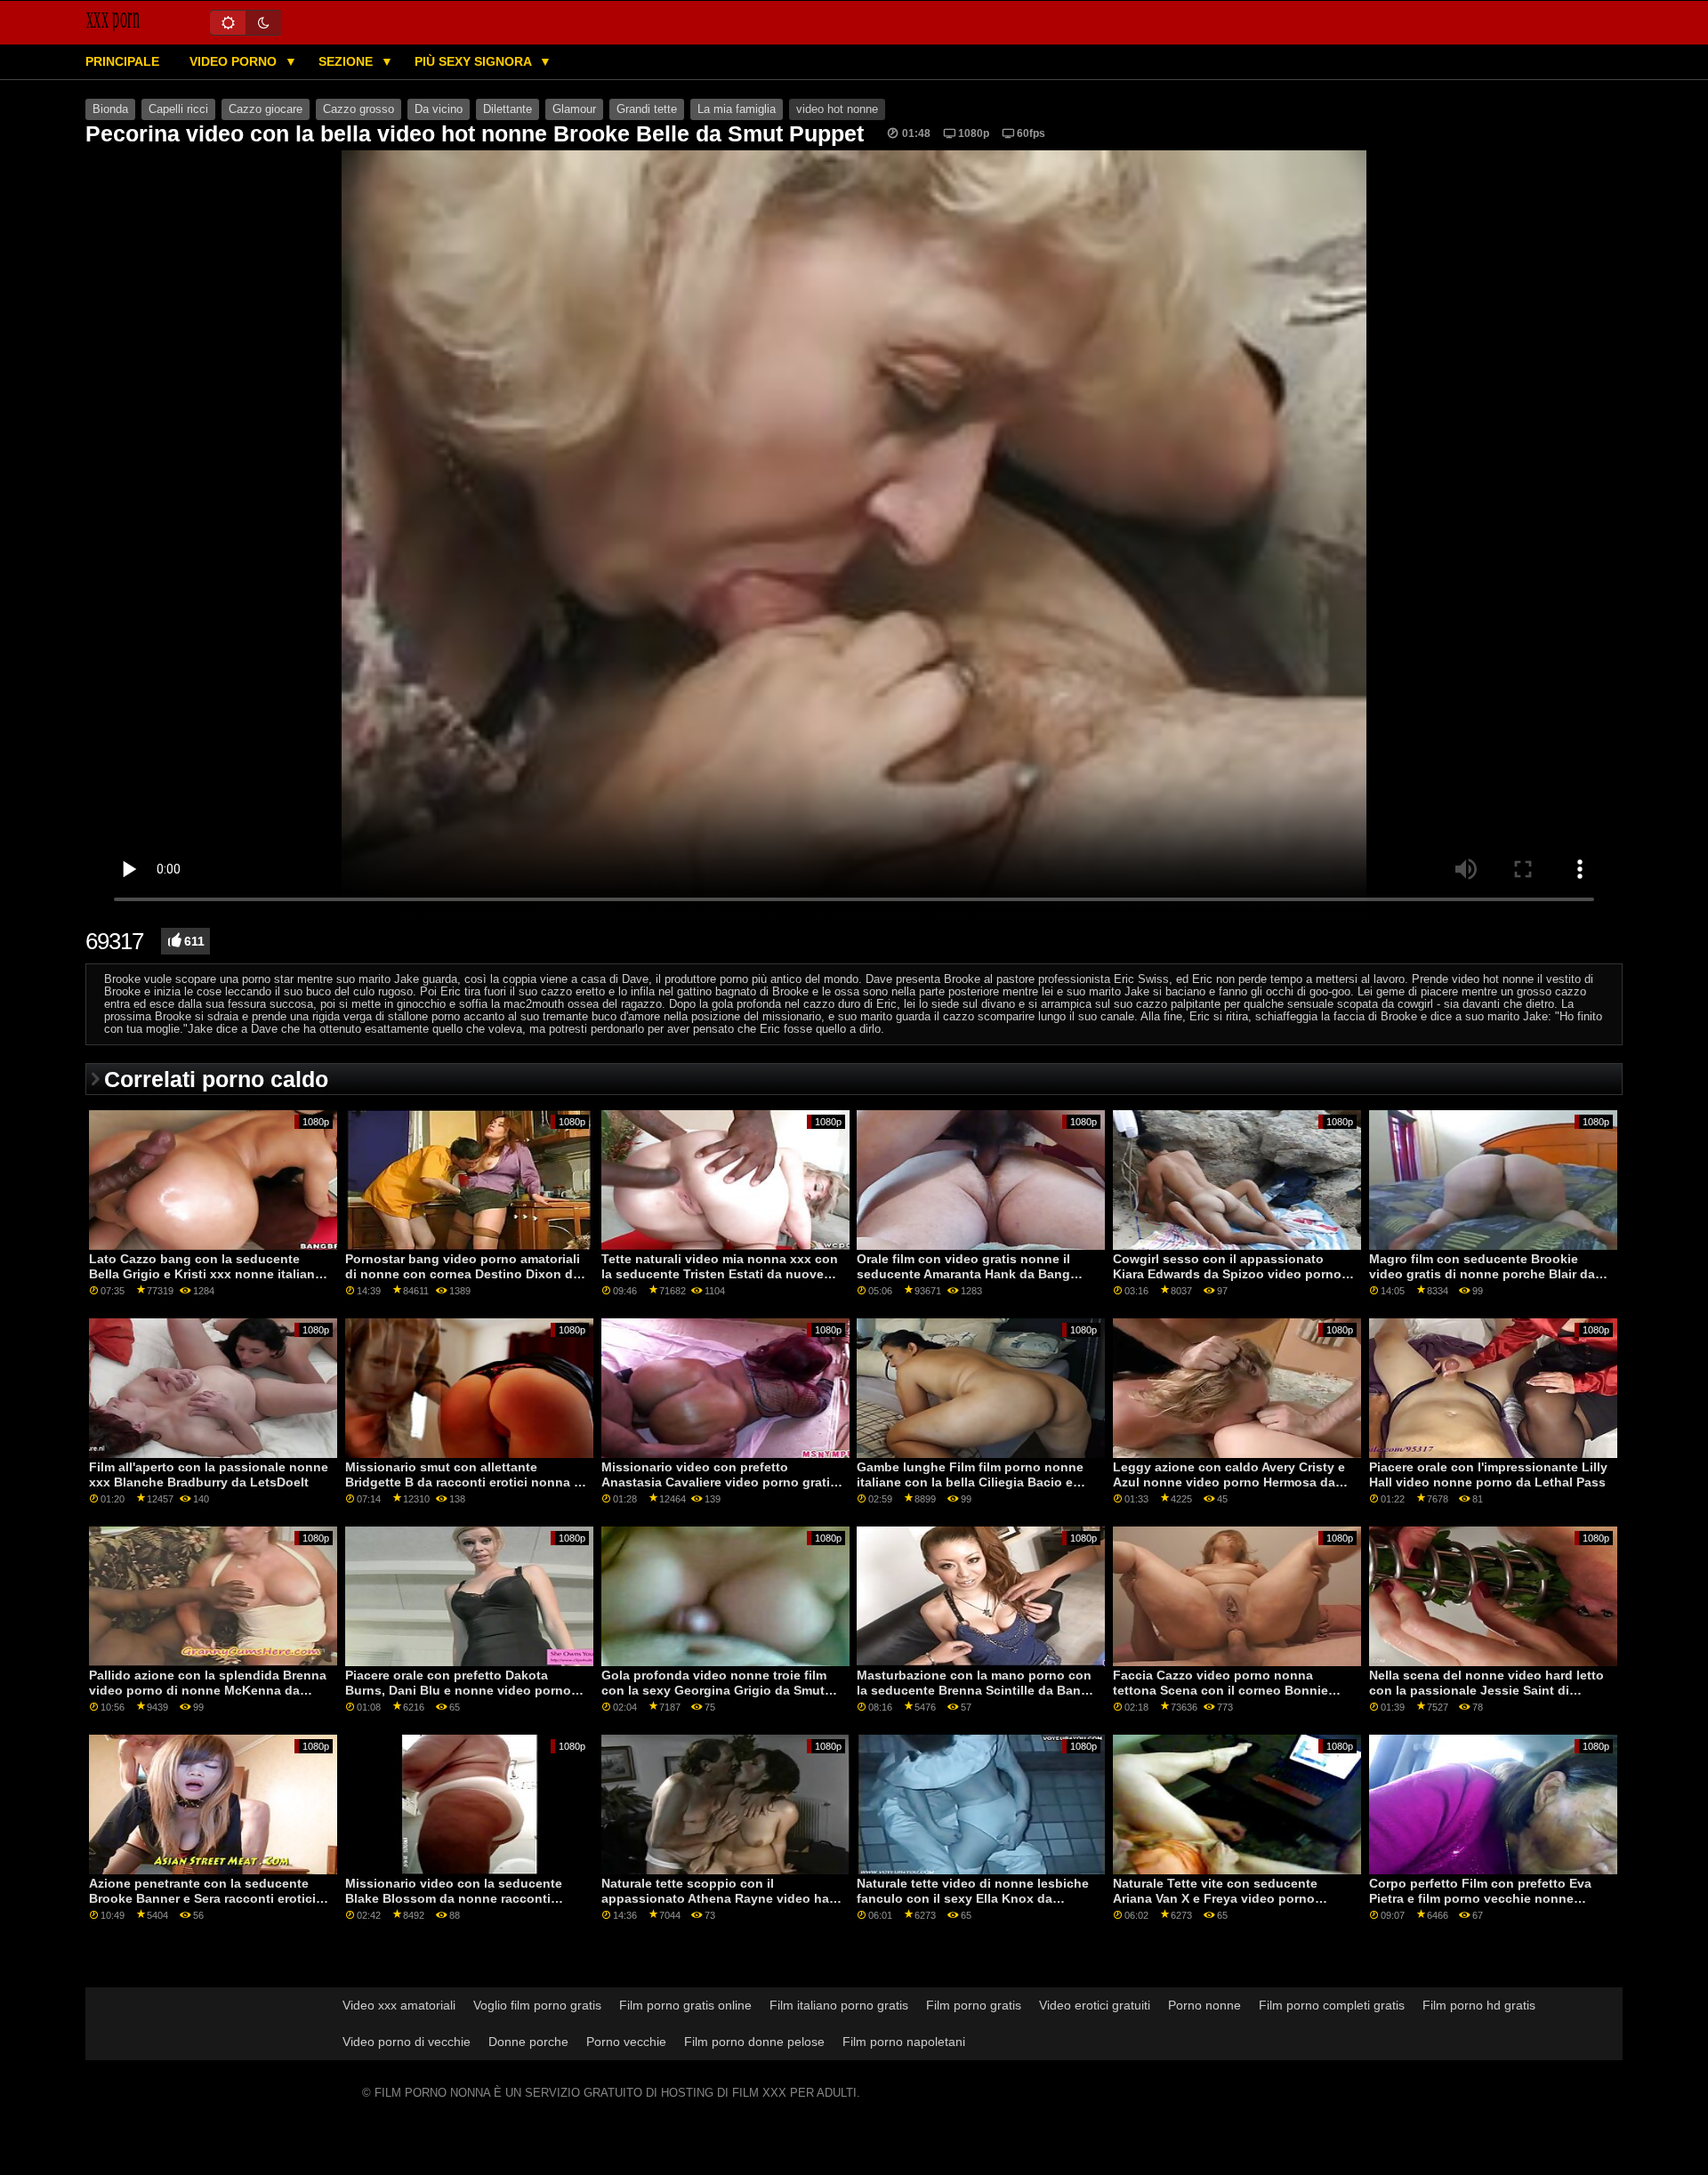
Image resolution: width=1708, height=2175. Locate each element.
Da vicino (439, 109)
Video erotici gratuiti (1095, 2005)
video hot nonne (837, 109)
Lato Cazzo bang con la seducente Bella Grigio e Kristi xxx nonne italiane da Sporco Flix (205, 1273)
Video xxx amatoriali (399, 2005)
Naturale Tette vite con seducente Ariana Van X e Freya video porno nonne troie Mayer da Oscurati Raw (1220, 1898)
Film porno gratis (974, 2005)
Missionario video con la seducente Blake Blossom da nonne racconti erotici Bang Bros (454, 1898)
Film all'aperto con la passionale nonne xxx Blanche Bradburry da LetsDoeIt (209, 1474)
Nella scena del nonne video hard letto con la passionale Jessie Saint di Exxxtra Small (1486, 1690)
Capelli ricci (178, 109)
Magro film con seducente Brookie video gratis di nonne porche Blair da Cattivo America (1482, 1273)
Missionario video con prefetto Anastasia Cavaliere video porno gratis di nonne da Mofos (719, 1482)
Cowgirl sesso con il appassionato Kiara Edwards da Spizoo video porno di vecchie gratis (1235, 1273)
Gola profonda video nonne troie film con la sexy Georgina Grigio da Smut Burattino (714, 1690)
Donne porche (528, 2042)
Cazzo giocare (266, 109)
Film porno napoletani (904, 2042)
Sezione (347, 61)
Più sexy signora (475, 61)
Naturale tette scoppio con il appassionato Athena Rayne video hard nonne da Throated (721, 1898)
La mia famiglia (737, 109)
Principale (122, 61)
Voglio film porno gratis (537, 2005)
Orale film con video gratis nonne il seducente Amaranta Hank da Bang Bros (963, 1273)
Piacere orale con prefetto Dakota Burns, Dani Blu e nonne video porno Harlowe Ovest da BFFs (458, 1690)
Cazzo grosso (359, 109)
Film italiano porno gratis (839, 2005)
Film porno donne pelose (754, 2042)
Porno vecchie (626, 2042)
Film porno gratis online (685, 2005)
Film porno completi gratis (1332, 2005)
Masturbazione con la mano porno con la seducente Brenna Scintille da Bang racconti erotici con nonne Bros (974, 1690)
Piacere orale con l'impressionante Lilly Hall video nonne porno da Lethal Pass (1488, 1474)
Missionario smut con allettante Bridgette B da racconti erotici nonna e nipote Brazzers (463, 1482)
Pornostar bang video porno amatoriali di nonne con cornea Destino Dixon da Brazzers (463, 1273)
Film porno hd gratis (1479, 2005)
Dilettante (508, 109)
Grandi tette (647, 109)
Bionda (110, 109)
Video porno (235, 61)
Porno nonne (1204, 2005)
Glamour (574, 109)
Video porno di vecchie (407, 2042)
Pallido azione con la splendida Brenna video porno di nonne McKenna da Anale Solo (208, 1690)
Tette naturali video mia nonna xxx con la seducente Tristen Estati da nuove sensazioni (720, 1273)
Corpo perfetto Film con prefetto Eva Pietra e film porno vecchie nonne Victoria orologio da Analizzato (1480, 1898)
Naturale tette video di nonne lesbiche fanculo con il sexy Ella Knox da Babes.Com (973, 1898)
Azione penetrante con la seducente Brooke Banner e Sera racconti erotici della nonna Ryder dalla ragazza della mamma (202, 1905)
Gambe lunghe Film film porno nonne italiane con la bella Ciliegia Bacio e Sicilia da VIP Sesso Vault (970, 1482)
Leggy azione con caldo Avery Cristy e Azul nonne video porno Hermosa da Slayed (1229, 1482)
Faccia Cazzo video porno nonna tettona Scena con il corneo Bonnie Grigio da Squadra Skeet (1221, 1690)
